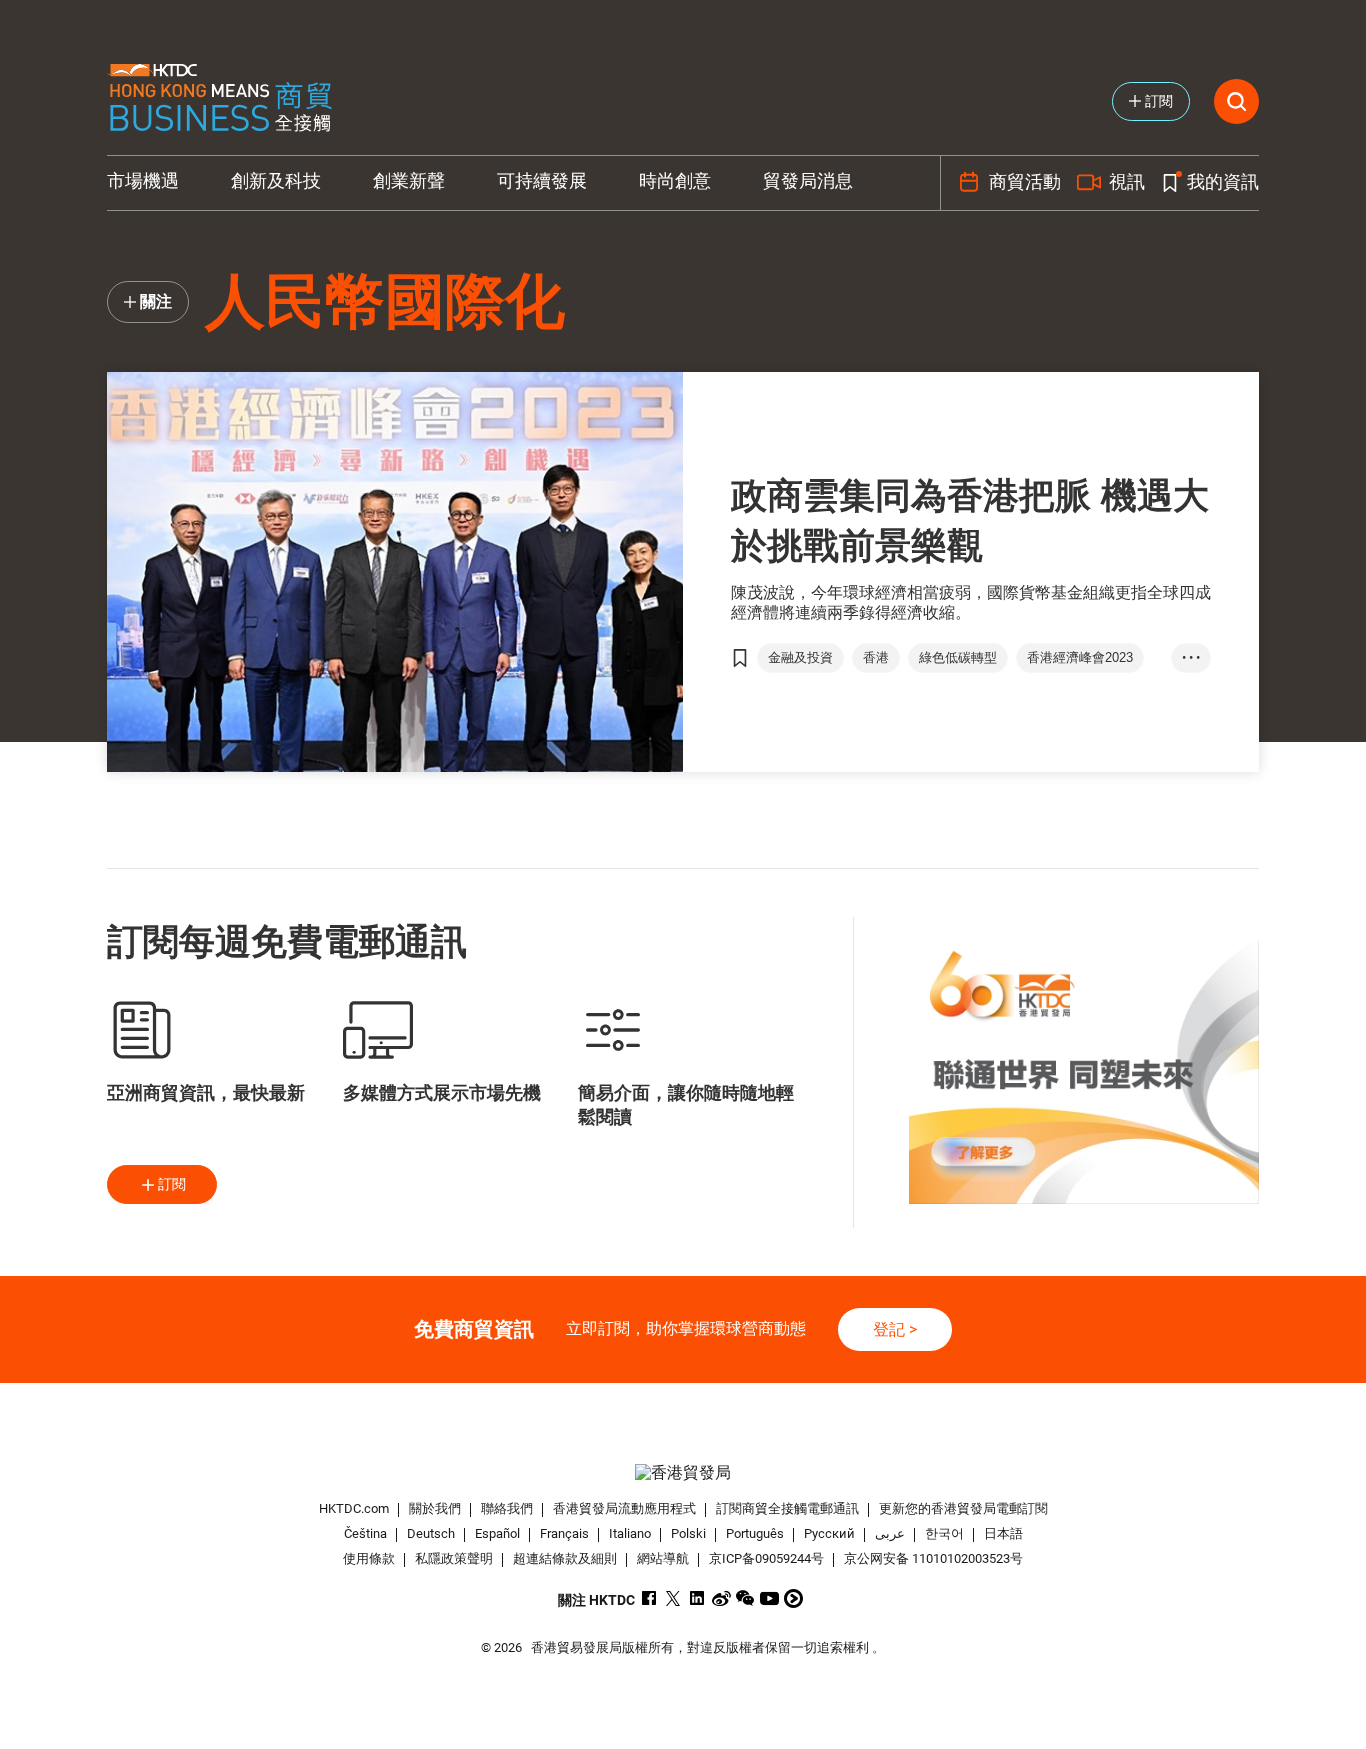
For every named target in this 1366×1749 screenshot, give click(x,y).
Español (497, 1533)
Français (564, 1533)
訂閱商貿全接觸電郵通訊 (787, 1508)
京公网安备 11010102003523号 (933, 1558)
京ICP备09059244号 (766, 1558)
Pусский (829, 1533)
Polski (688, 1533)
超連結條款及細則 (565, 1558)
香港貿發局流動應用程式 (624, 1508)
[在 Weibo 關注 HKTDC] (721, 1598)
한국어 (944, 1533)
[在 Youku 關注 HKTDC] (793, 1598)
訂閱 (172, 1184)
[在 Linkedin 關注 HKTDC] (697, 1598)
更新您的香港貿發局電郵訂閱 (963, 1508)
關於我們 (435, 1508)
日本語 (1003, 1533)
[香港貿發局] (683, 1472)
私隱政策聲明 (454, 1558)
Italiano (630, 1533)
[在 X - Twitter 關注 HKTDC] (673, 1598)
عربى (890, 1533)
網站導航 (663, 1558)
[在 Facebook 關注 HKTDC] (649, 1598)
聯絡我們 (507, 1508)
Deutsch (431, 1533)
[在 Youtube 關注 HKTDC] (769, 1598)
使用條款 (369, 1558)
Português (755, 1533)
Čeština (365, 1533)
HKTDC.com (354, 1508)
